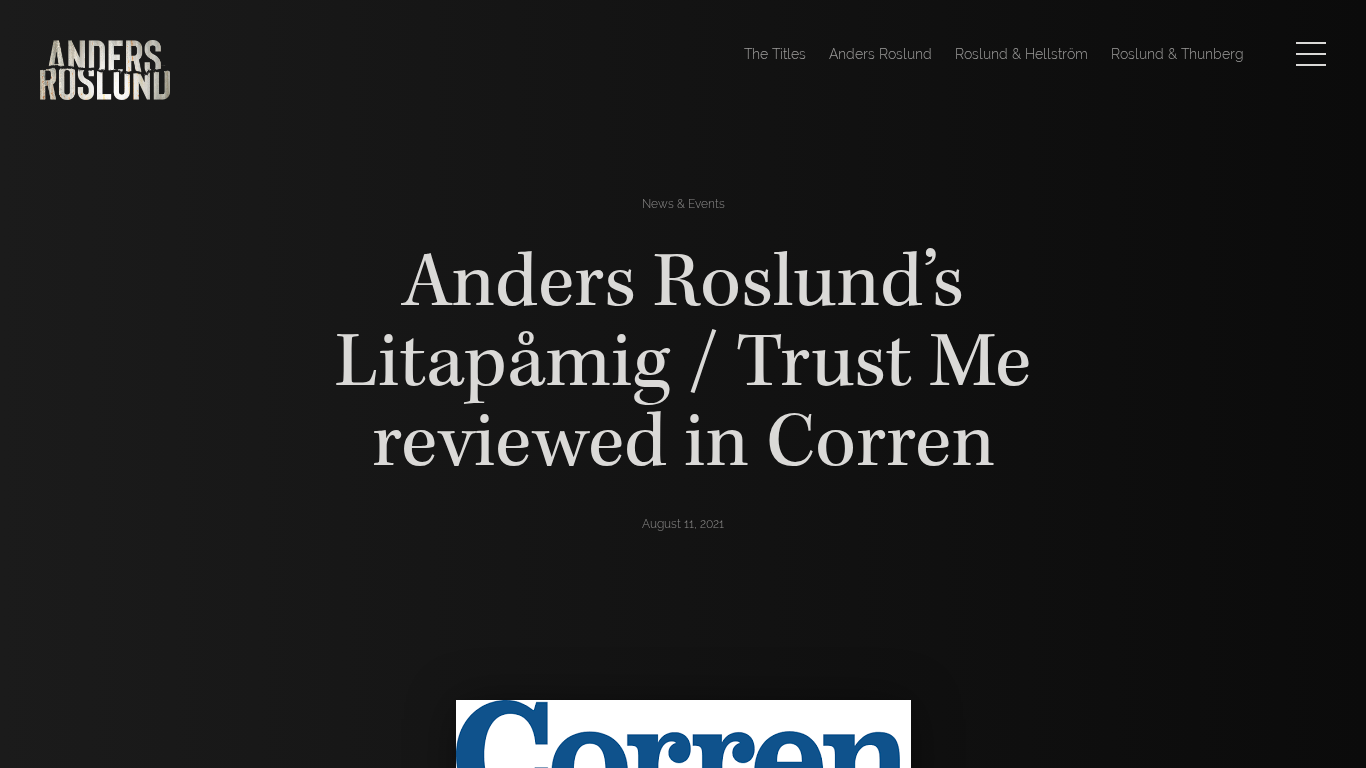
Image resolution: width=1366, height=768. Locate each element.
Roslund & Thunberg (1177, 54)
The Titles (775, 54)
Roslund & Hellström (1021, 54)
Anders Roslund (880, 54)
